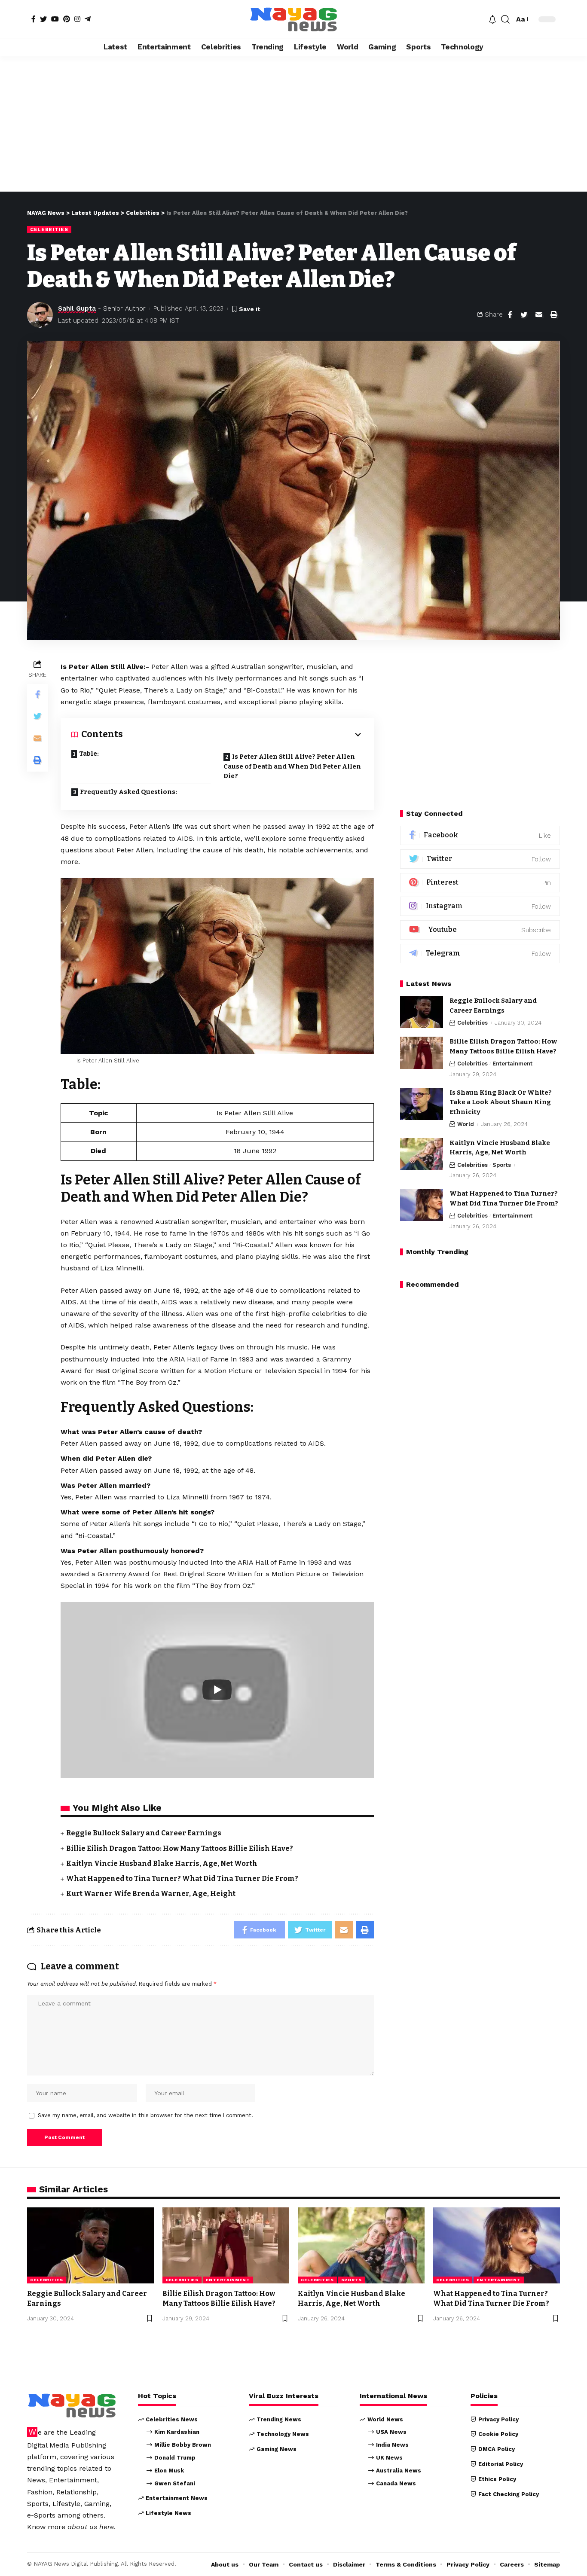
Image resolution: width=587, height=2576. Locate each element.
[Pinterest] (67, 19)
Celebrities (49, 229)
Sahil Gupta (77, 308)
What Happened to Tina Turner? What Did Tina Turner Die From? (182, 1879)
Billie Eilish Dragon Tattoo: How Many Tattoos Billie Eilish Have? (180, 1848)
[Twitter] (43, 19)
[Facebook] (34, 19)
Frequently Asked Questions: (128, 792)
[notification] (492, 19)
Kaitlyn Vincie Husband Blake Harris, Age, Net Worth (162, 1863)
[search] (505, 19)
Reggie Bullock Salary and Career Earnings (144, 1833)
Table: (89, 754)
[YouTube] (55, 19)
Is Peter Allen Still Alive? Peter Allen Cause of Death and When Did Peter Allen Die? (292, 766)
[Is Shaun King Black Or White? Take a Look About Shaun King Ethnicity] (422, 1104)
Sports (502, 1165)
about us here (91, 2527)
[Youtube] (480, 930)
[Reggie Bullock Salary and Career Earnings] (422, 1012)
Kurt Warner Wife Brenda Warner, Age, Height (151, 1894)
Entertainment (512, 1064)
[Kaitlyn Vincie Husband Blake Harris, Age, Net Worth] (422, 1154)
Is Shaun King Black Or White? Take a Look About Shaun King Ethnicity (501, 1102)
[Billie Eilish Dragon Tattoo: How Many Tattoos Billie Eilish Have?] (422, 1053)
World (466, 1125)
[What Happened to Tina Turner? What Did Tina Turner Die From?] (422, 1205)
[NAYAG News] (293, 19)
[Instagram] (77, 19)
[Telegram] (88, 19)
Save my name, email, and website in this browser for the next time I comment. (145, 2115)
